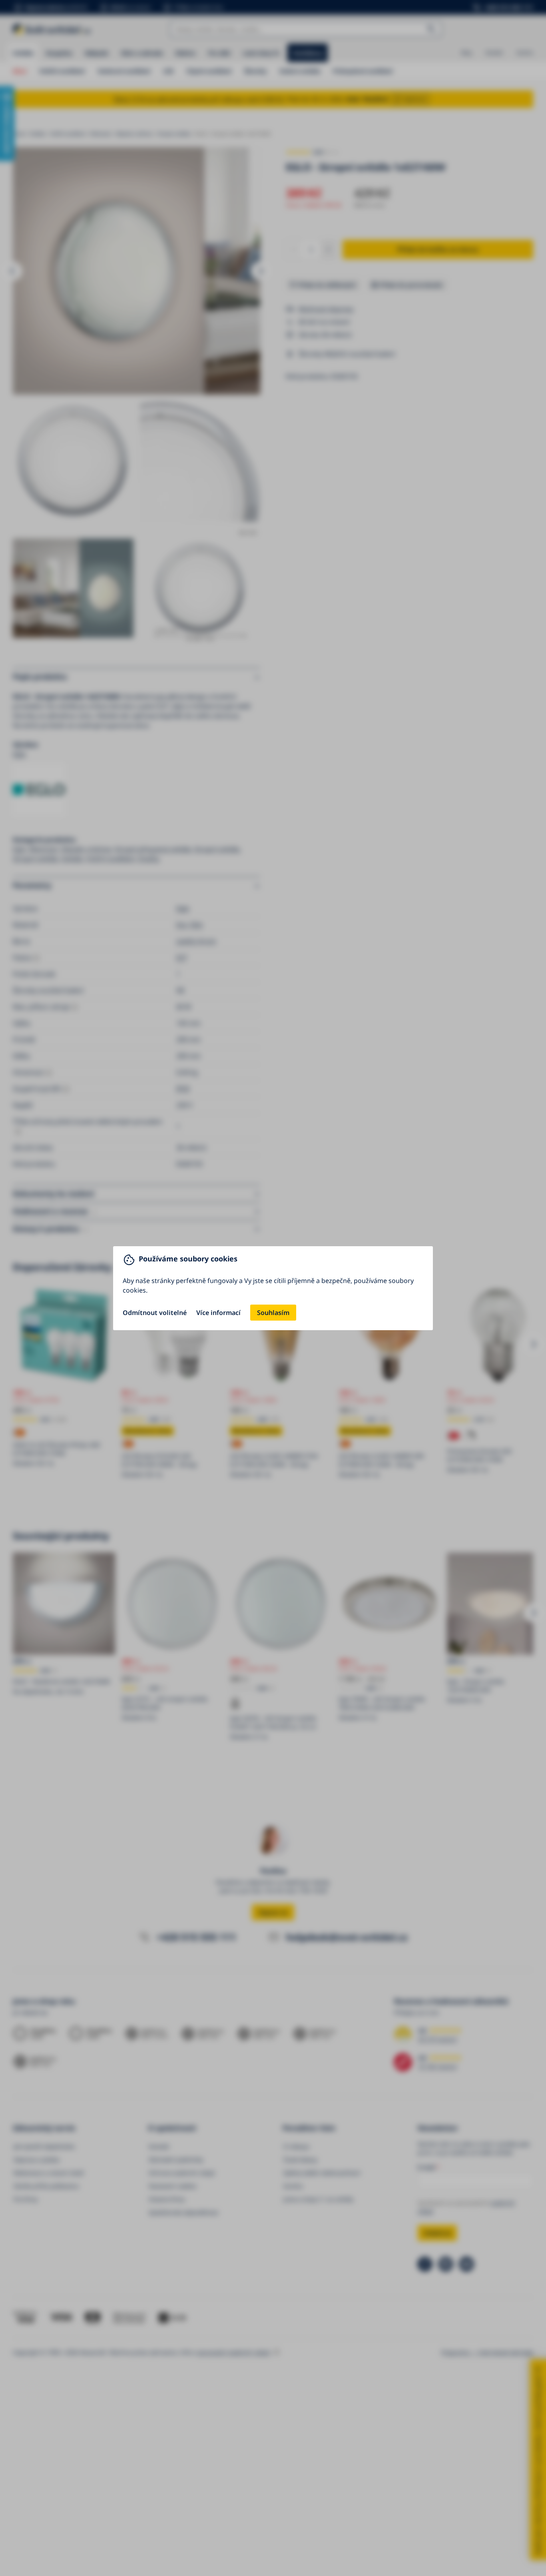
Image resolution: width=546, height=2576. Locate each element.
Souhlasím (273, 1313)
